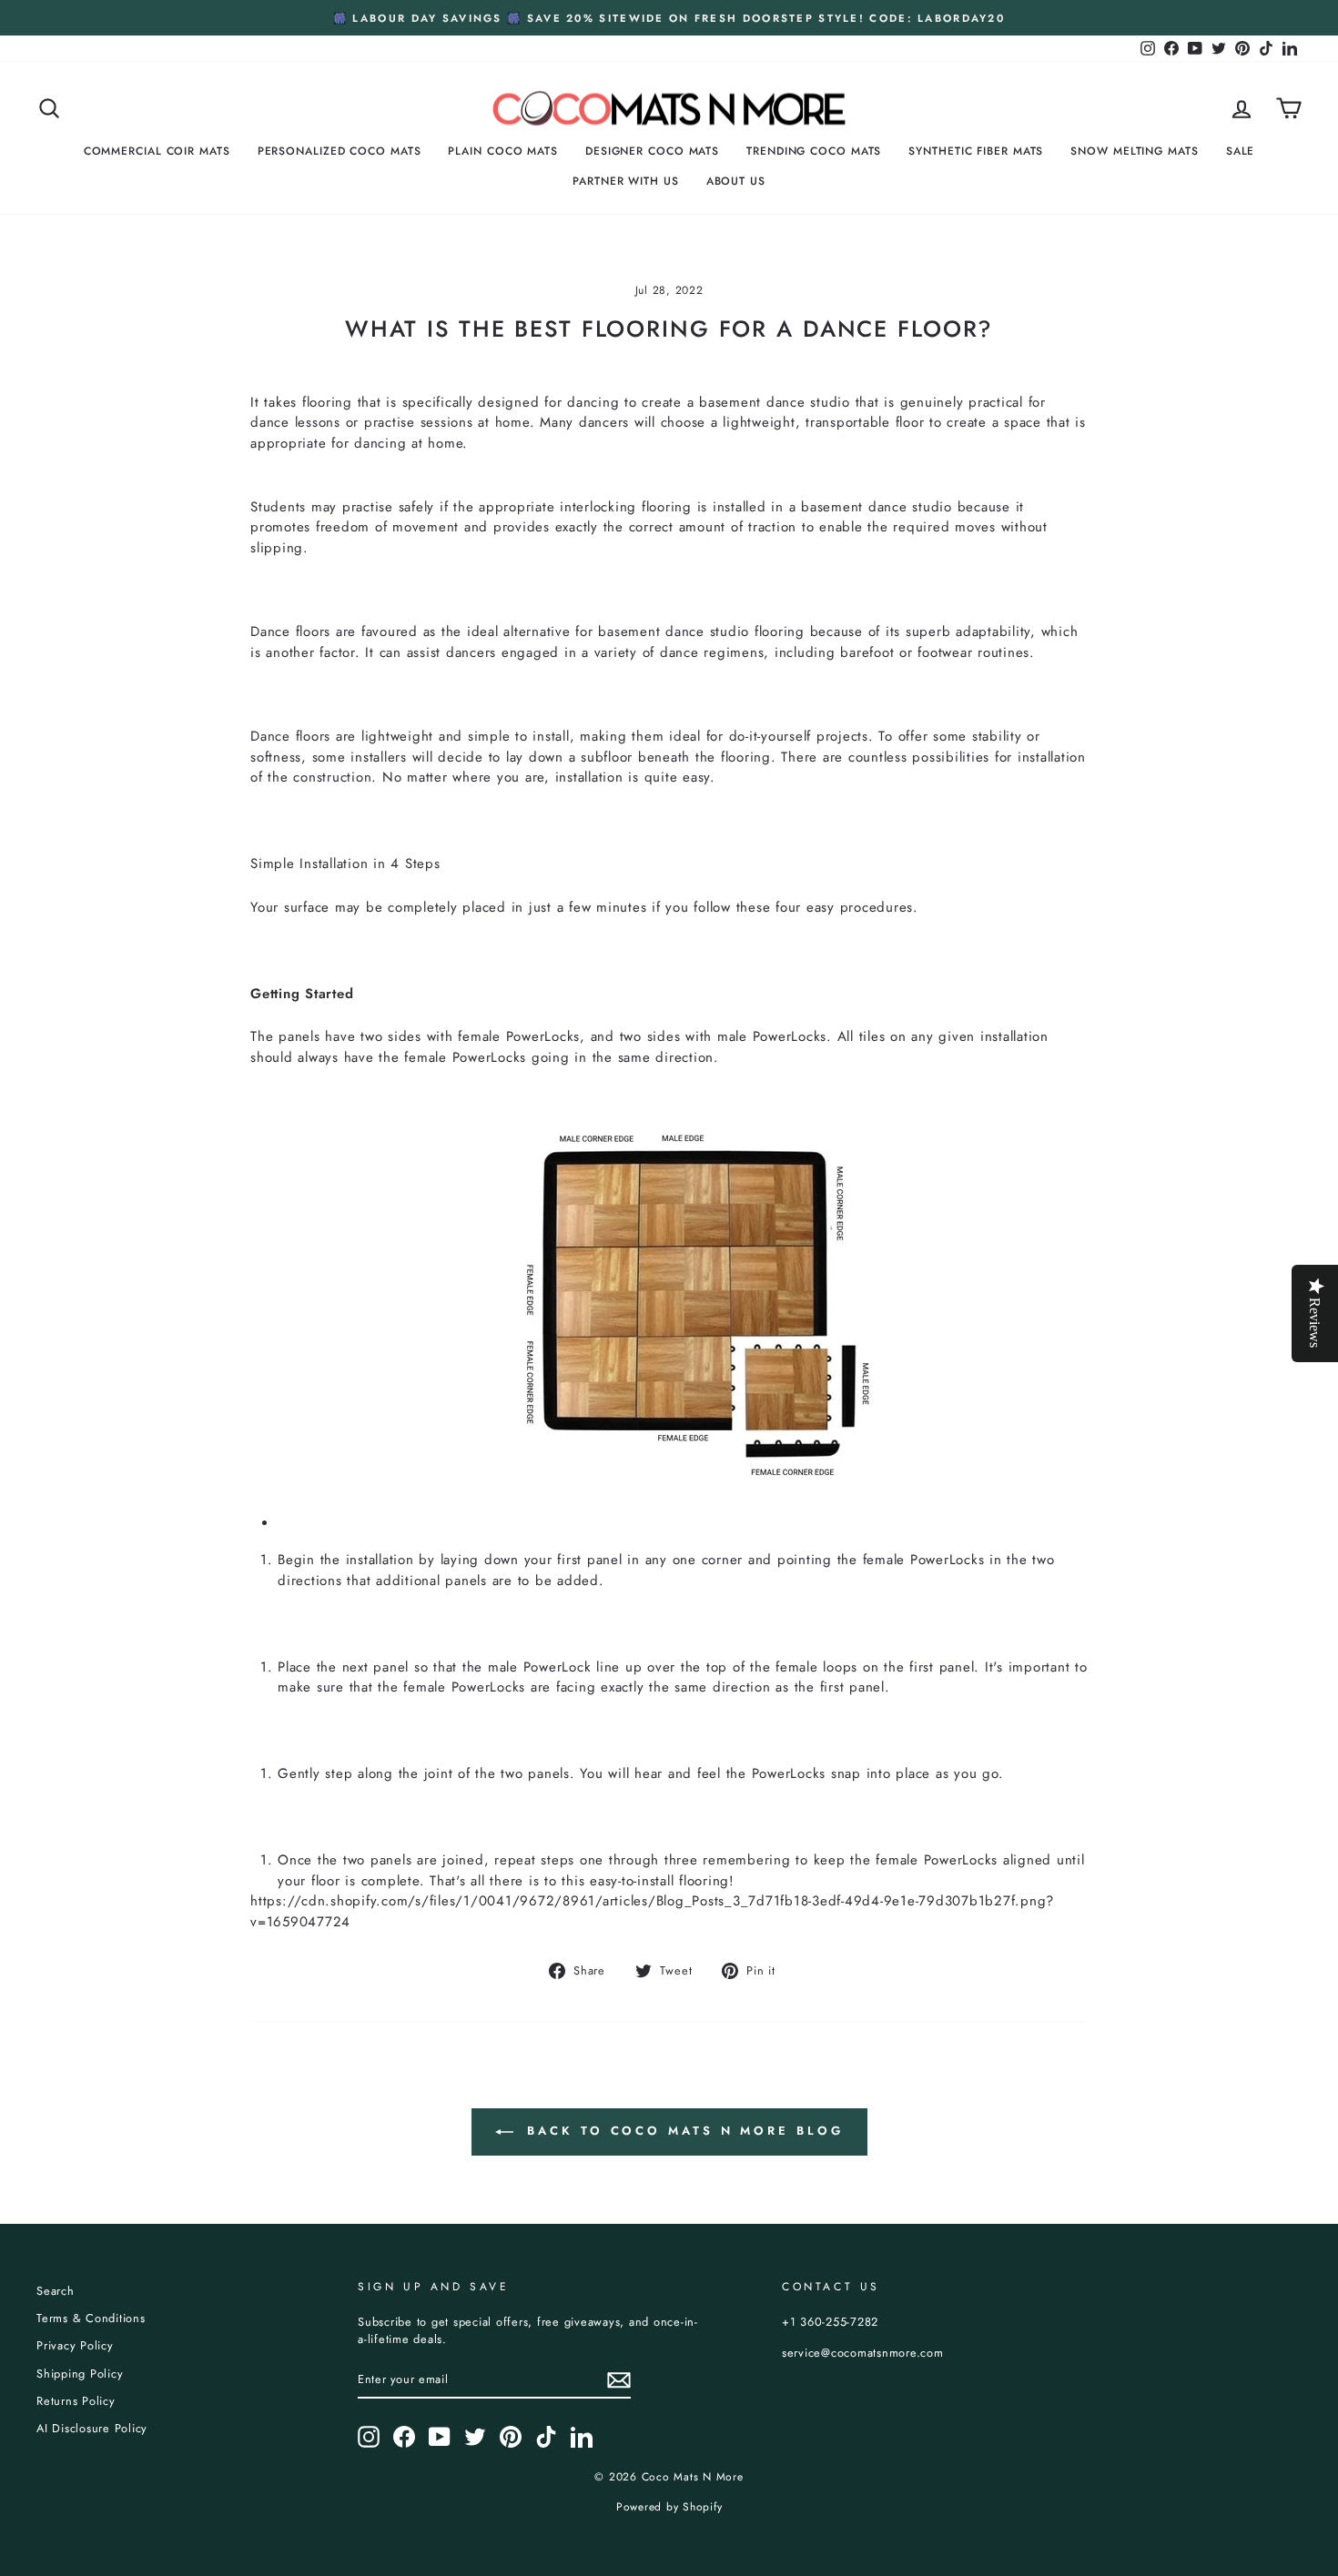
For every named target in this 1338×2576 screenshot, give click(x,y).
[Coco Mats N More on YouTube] (440, 2437)
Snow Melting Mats (1134, 151)
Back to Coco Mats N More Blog (682, 2131)
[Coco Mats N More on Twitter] (475, 2437)
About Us (736, 181)
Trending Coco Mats (814, 151)
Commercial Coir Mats (157, 151)
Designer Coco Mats (652, 151)
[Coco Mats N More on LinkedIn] (582, 2437)
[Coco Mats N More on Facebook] (404, 2437)
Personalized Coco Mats (340, 151)
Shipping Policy (80, 2374)
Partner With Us (626, 181)
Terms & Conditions (91, 2318)
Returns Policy (76, 2401)
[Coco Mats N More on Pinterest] (511, 2437)
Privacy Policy (75, 2345)
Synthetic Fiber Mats (976, 151)
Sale (1241, 151)
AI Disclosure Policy (92, 2428)
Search (56, 2291)
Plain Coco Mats (503, 151)
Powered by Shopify (669, 2507)
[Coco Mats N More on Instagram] (369, 2437)
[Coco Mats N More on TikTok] (546, 2437)
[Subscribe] (619, 2380)
